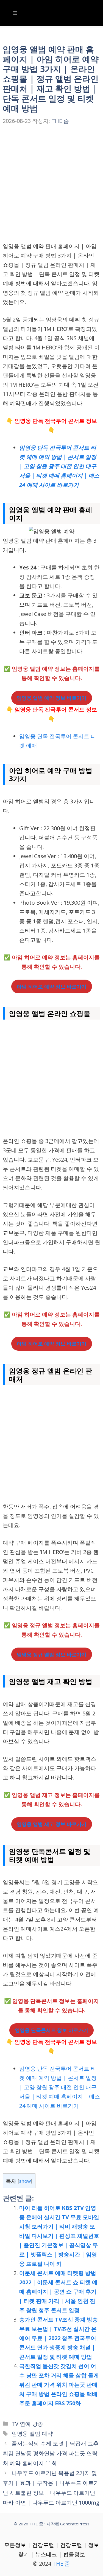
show (25, 2181)
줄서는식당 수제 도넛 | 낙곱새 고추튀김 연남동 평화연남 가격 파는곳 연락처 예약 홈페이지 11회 (51, 2453)
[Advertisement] (51, 188)
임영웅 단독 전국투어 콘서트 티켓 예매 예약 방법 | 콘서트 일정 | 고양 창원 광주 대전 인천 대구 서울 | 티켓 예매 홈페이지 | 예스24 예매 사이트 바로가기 (60, 2087)
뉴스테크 (46, 2554)
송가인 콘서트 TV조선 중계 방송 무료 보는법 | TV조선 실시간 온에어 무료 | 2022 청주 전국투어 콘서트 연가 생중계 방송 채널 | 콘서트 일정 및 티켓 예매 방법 (59, 2338)
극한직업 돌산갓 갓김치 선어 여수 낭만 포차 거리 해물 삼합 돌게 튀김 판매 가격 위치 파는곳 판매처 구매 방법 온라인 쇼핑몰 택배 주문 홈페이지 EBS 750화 (59, 2385)
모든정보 (15, 2545)
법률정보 (74, 2554)
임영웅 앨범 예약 (32, 2434)
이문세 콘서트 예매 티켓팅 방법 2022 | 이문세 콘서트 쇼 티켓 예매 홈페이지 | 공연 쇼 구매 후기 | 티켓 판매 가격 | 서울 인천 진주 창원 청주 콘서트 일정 (58, 2292)
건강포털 (43, 2545)
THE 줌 (61, 2564)
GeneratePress (75, 2524)
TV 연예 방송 (27, 2424)
